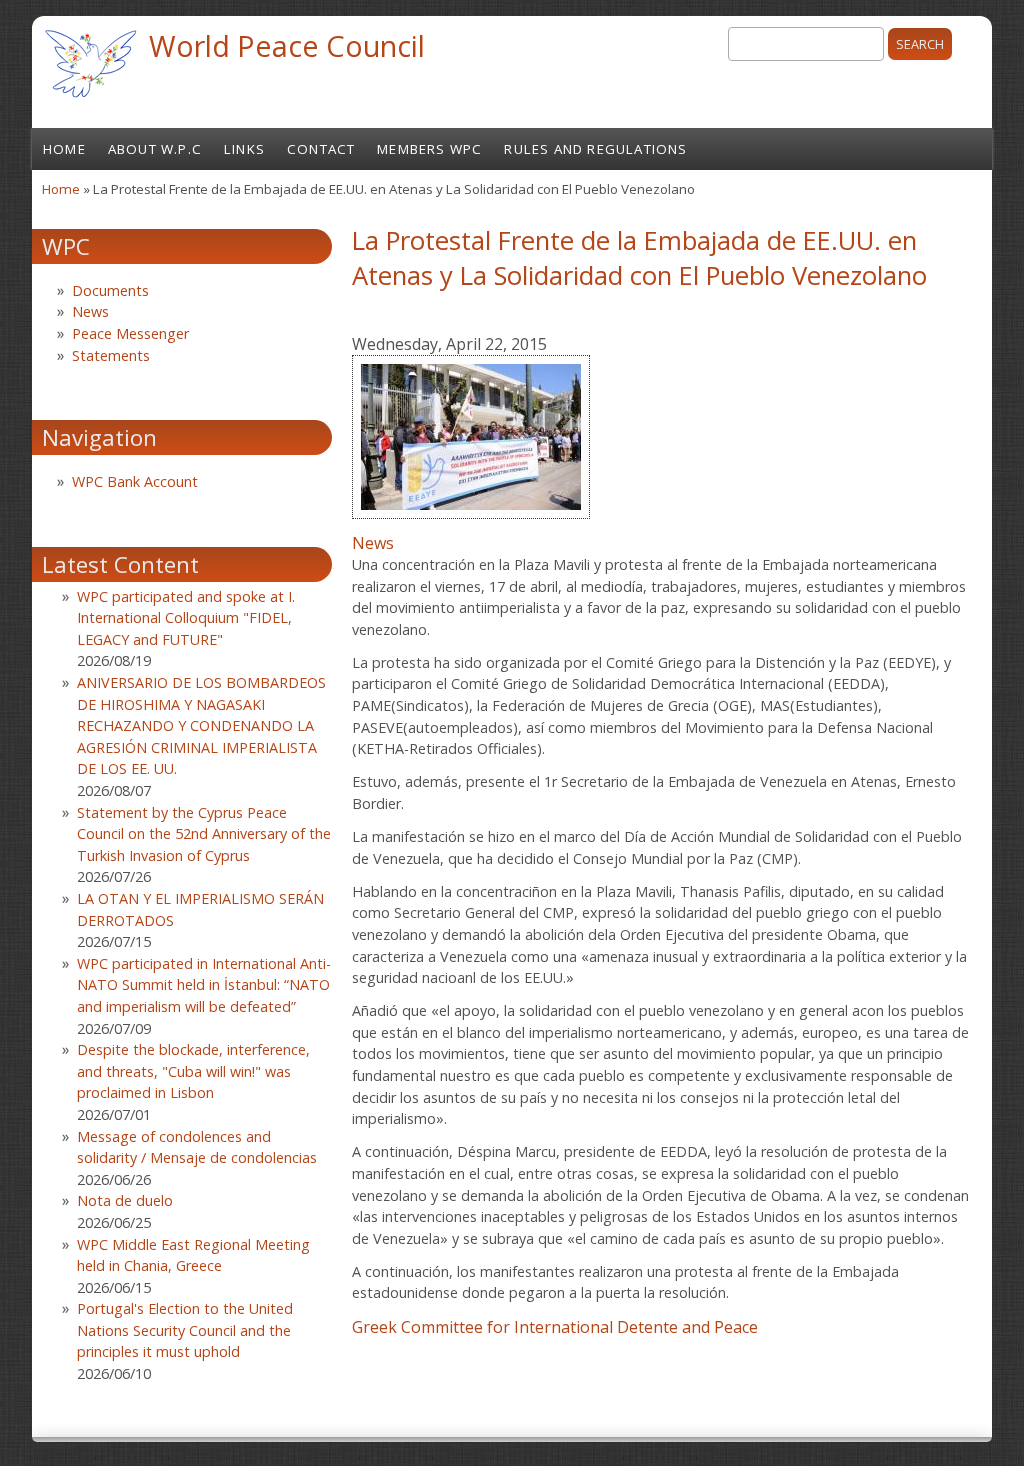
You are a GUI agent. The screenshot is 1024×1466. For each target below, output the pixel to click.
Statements (111, 355)
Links (244, 149)
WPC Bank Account (135, 481)
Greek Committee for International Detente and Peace (555, 1327)
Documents (110, 290)
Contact (321, 149)
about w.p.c (155, 149)
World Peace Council (287, 45)
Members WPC (429, 149)
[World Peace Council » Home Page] (90, 100)
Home (64, 149)
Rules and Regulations (595, 149)
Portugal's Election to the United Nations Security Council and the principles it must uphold (185, 1330)
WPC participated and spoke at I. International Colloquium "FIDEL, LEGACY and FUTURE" (186, 618)
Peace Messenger (130, 333)
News (373, 543)
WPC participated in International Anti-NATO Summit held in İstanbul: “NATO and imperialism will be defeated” (204, 985)
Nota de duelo (125, 1200)
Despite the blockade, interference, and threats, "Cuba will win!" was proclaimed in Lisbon (193, 1071)
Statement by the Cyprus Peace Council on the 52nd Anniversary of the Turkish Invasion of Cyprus (204, 834)
